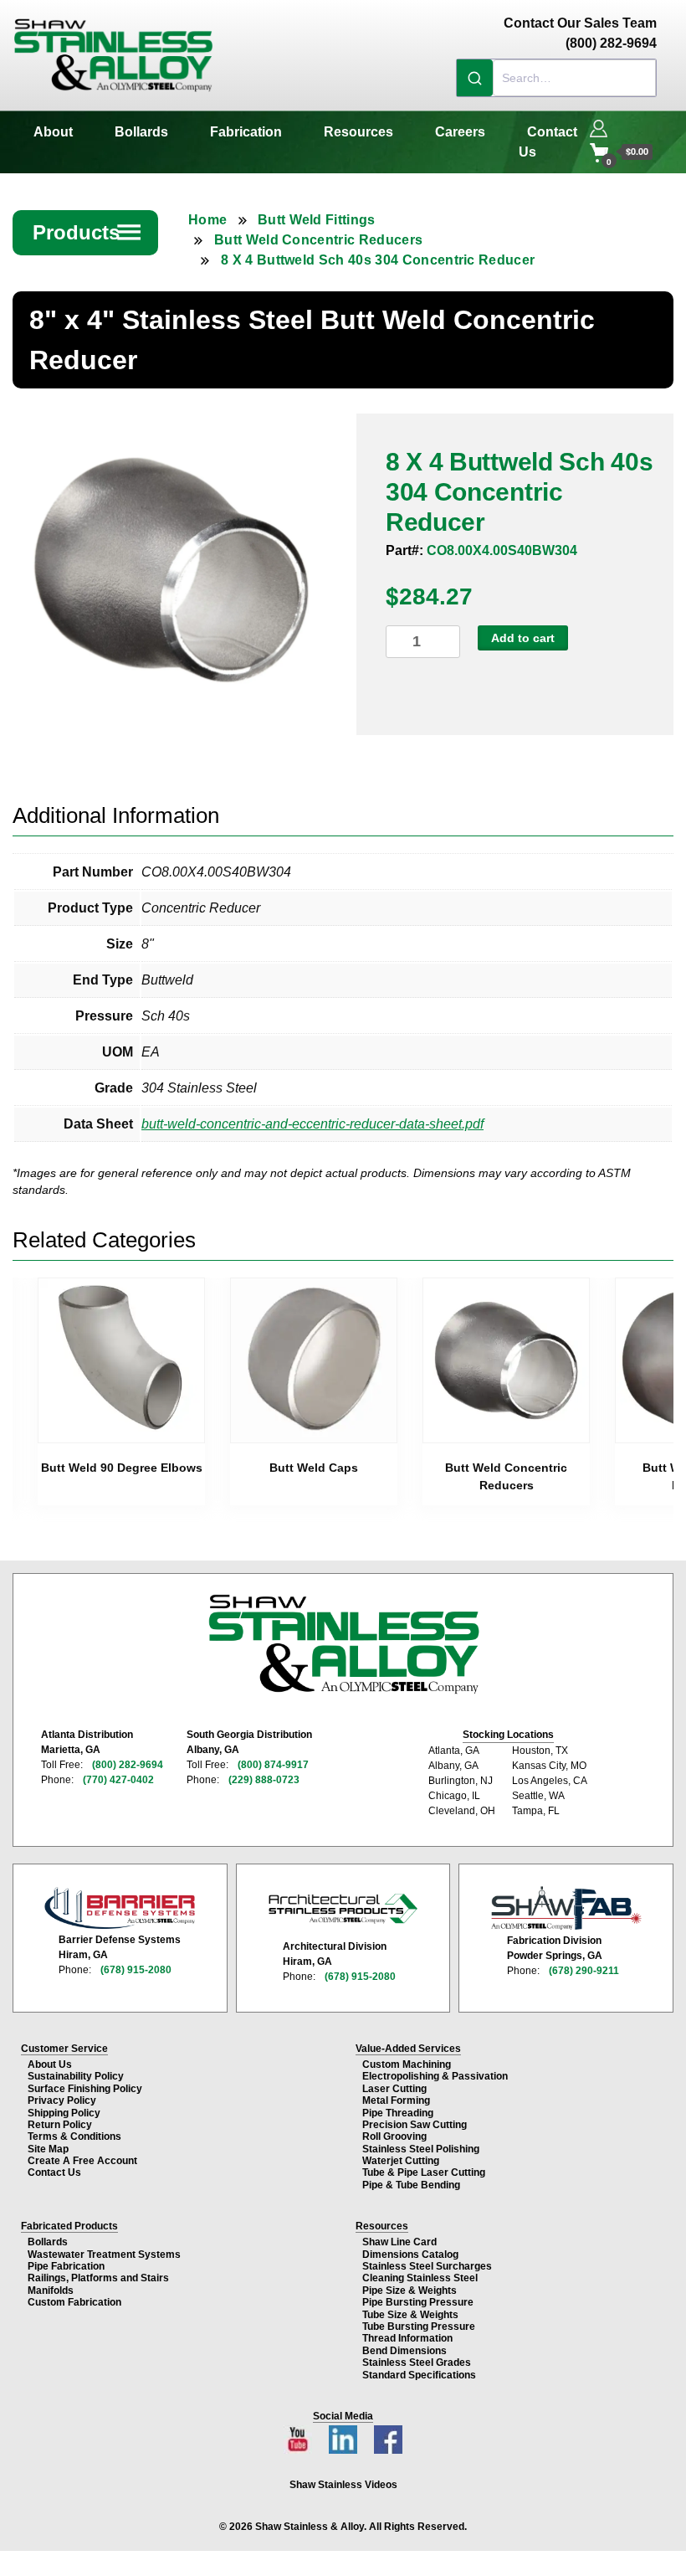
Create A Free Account (82, 2161)
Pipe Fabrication (66, 2266)
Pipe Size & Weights (410, 2291)
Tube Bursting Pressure (419, 2327)
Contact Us (548, 142)
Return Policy (60, 2125)
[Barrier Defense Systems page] (120, 1908)
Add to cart (523, 638)
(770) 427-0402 (118, 1780)
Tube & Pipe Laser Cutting (424, 2172)
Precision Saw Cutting (415, 2125)
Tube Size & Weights (410, 2315)
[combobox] (556, 78)
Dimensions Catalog (410, 2255)
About (53, 132)
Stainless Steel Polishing (421, 2149)
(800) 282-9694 (128, 1765)
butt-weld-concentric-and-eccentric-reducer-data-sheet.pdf (312, 1124)
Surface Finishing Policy (85, 2089)
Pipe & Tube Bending (411, 2185)
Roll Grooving (394, 2136)
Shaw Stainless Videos (343, 2485)
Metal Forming (396, 2100)
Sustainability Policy (76, 2076)
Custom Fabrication (74, 2302)
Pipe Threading (398, 2113)
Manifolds (51, 2291)
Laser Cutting (394, 2089)
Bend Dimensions (404, 2351)
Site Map (48, 2149)
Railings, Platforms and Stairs (98, 2278)
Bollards (141, 132)
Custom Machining (407, 2064)
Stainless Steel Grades (417, 2363)
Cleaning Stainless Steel (420, 2278)
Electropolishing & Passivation (435, 2076)
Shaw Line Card (399, 2242)
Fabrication (246, 132)
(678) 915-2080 (136, 1970)
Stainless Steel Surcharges (427, 2266)
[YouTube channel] (299, 2435)
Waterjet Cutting (401, 2161)
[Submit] (475, 78)
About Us (50, 2064)
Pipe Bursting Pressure (418, 2302)
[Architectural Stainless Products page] (343, 1908)
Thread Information (407, 2338)
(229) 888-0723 (264, 1780)
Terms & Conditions (74, 2136)
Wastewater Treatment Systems (104, 2255)
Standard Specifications (419, 2375)
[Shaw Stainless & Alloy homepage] (343, 1644)
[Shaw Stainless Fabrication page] (566, 1908)
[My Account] (599, 126)
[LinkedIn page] (345, 2435)
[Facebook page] (388, 2435)
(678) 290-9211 (584, 1971)
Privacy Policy (62, 2100)
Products (88, 232)
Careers (460, 132)
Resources (358, 132)
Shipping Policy (64, 2113)
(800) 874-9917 (273, 1765)
